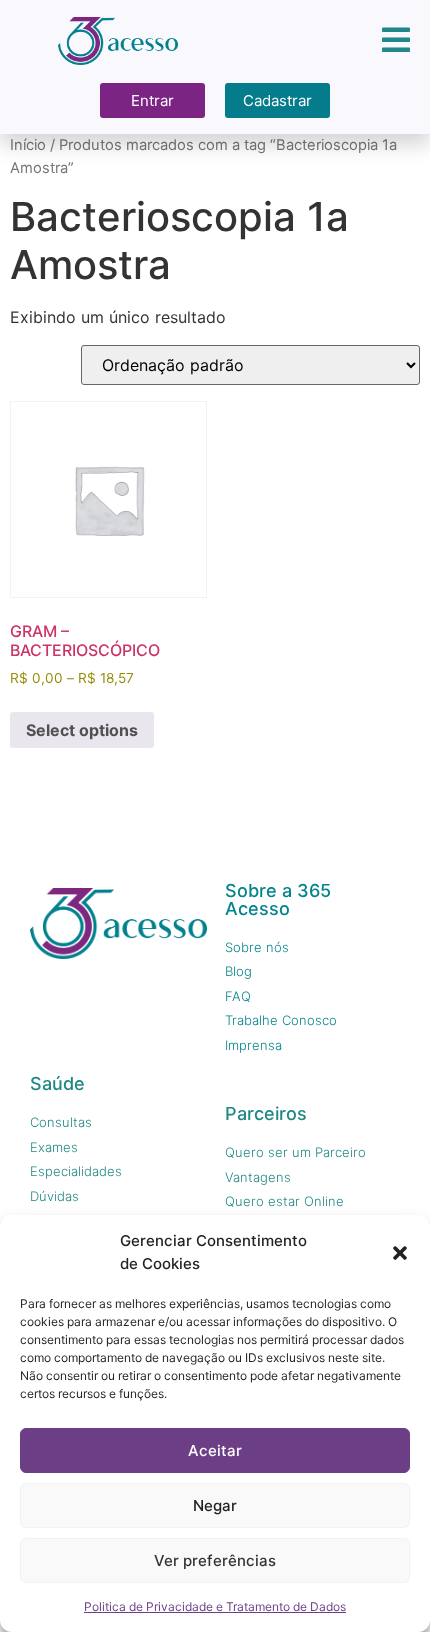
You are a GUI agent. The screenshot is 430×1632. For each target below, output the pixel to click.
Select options (82, 730)
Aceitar (215, 1450)
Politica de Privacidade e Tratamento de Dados (215, 1606)
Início (28, 145)
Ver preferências (215, 1560)
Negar (215, 1505)
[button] (400, 1253)
